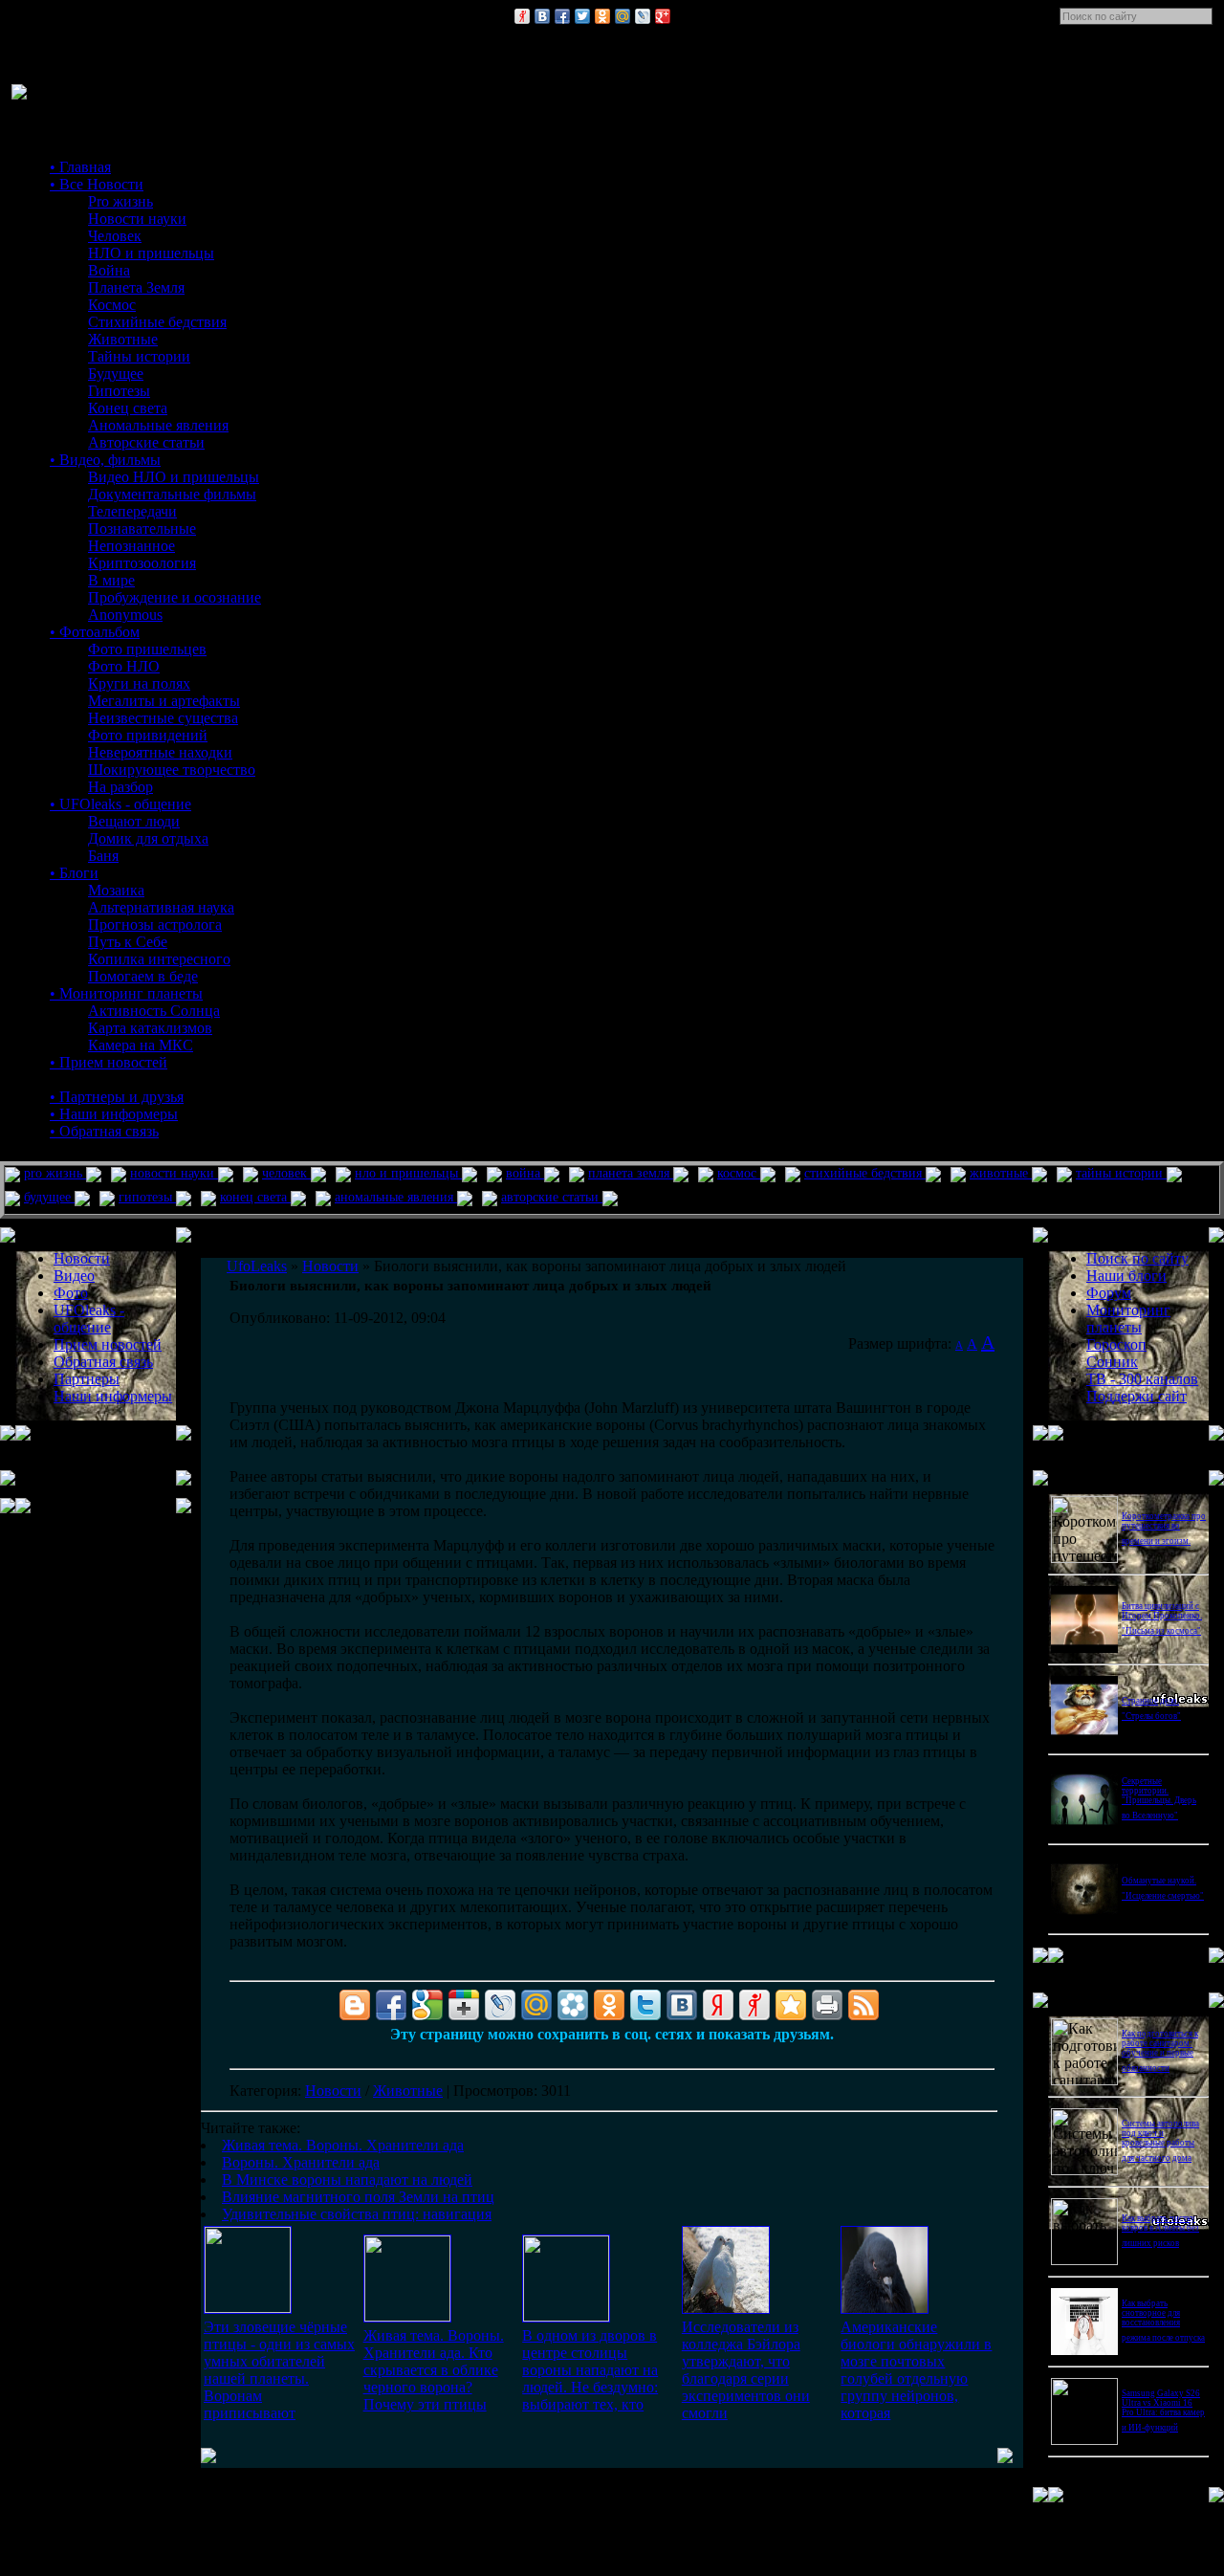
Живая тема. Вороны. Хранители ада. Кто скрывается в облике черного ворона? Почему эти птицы (434, 2370)
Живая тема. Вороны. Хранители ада (343, 2145)
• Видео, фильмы (105, 460)
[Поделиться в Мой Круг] (573, 2005)
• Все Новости (97, 184)
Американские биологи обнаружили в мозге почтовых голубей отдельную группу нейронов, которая (916, 2370)
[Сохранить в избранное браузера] (791, 2005)
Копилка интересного (159, 959)
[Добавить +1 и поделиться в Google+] (464, 2005)
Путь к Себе (128, 942)
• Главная (80, 167)
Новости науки (137, 219)
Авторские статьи (146, 442)
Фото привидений (148, 735)
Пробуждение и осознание (175, 597)
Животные (123, 339)
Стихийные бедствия (157, 322)
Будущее (116, 374)
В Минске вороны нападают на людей (347, 2180)
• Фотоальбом (95, 632)
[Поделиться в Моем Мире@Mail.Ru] (623, 16)
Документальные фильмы (172, 494)
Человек (115, 236)
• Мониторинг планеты (126, 993)
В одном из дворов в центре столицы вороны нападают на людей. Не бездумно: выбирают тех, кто (590, 2370)
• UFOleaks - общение (120, 804)
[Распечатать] (827, 2005)
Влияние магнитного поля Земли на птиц (358, 2197)
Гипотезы (119, 391)
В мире (111, 580)
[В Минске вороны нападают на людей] (566, 2316)
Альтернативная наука (161, 907)
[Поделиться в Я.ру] (522, 16)
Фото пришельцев (147, 649)
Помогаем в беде (143, 976)
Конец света (128, 408)
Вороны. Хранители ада (301, 2162)
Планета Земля (136, 287)
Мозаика (116, 890)
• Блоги (74, 873)
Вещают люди (134, 821)
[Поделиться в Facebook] (562, 16)
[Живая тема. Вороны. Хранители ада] (248, 2308)
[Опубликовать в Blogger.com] (355, 2005)
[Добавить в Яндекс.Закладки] (718, 2005)
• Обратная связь (104, 1131)
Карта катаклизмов (150, 1028)
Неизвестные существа (163, 718)
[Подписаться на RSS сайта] (863, 2005)
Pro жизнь (120, 201)
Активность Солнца (154, 1011)
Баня (103, 856)
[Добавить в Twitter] (582, 16)
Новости (333, 2091)
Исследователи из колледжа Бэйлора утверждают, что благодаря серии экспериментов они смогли (746, 2370)
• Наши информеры (114, 1114)
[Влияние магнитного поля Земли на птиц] (726, 2309)
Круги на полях (139, 683)
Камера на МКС (141, 1045)
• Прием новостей (109, 1062)
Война (109, 270)
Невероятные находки (160, 752)
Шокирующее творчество (172, 770)
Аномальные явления (158, 425)
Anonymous (125, 615)
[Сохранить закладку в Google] (427, 2005)
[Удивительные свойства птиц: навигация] (885, 2309)
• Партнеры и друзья (117, 1097)
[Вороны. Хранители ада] (407, 2316)
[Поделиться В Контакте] (542, 16)
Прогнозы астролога (155, 925)
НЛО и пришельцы (151, 253)
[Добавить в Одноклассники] (602, 16)
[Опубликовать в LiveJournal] (643, 16)
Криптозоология (142, 563)
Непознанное (131, 546)
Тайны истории (139, 356)
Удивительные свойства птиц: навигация (357, 2214)
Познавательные (142, 528)
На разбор (120, 787)
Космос (112, 305)
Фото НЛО (124, 666)
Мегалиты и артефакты (164, 701)
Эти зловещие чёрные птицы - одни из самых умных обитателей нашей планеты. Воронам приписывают (279, 2370)
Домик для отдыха (148, 838)
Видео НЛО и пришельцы (174, 477)
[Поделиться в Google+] (663, 16)
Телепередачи (132, 511)
